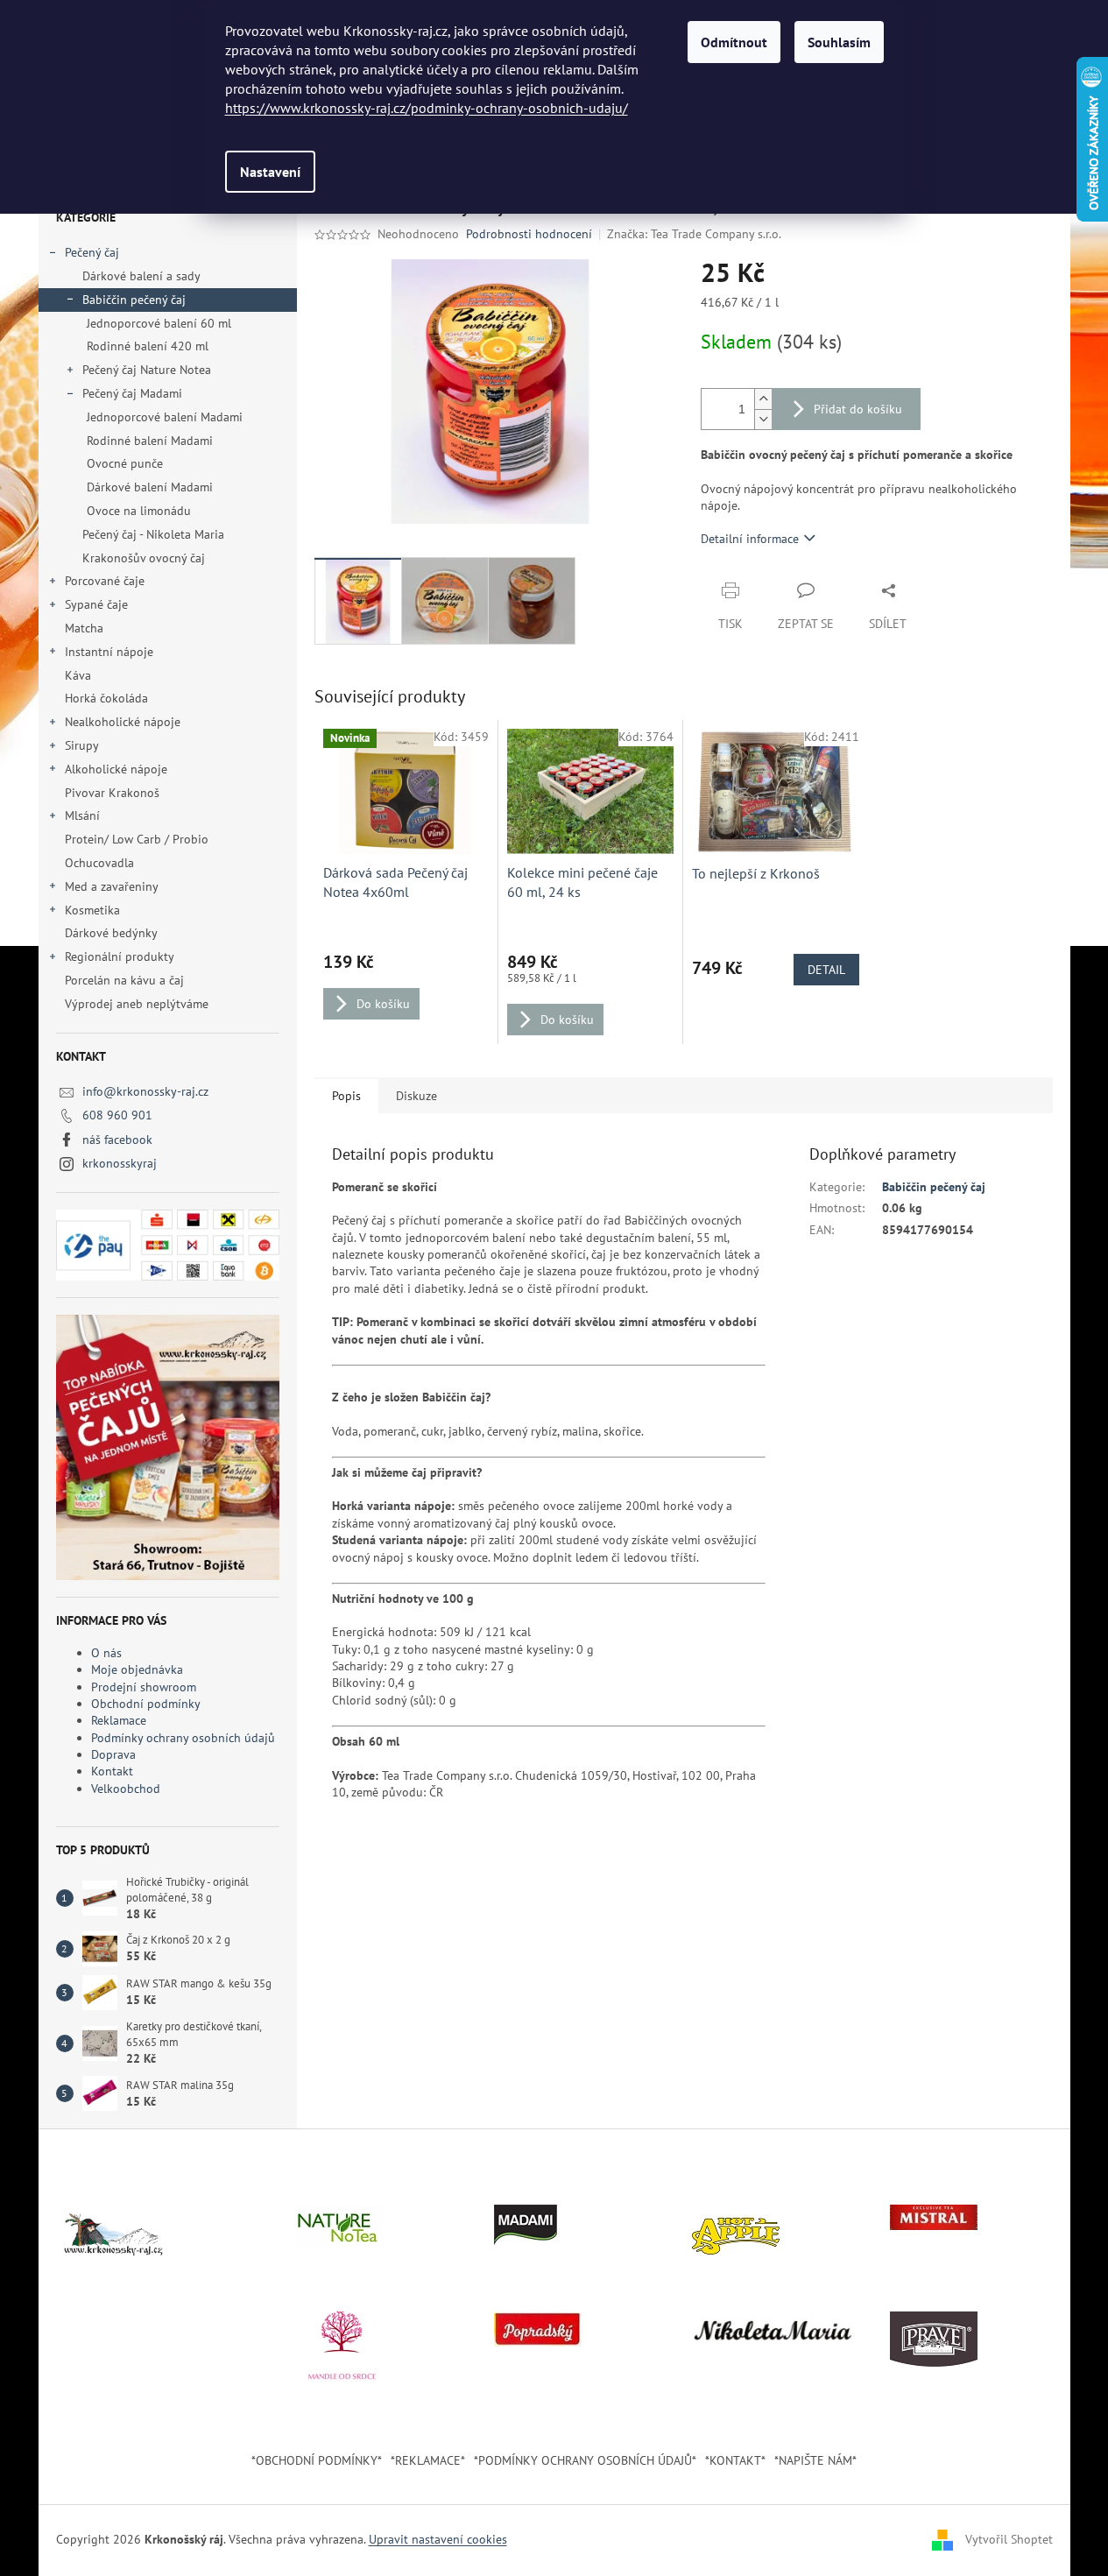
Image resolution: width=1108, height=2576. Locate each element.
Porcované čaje (105, 581)
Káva (80, 675)
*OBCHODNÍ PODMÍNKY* (317, 2460)
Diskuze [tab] (416, 1096)
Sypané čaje (96, 604)
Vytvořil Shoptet (1009, 2539)
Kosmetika (92, 910)
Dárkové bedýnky (111, 933)
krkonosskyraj (120, 1163)
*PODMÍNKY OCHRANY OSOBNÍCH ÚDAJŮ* (585, 2460)
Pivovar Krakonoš (112, 793)
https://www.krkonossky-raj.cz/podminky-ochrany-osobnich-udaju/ (427, 108)
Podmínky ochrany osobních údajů (183, 1738)
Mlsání (82, 815)
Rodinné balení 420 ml (148, 346)
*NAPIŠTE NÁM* (815, 2460)
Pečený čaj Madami (132, 393)
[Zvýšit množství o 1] (763, 399)
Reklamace (119, 1720)
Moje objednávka (137, 1669)
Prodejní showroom (144, 1687)
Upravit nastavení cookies (438, 2539)
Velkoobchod (126, 1789)
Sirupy (82, 745)
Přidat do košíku (858, 409)
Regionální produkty (120, 956)
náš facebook (117, 1140)
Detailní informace (750, 539)
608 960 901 (117, 1115)
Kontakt (112, 1771)
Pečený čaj (92, 252)
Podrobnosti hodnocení (529, 234)
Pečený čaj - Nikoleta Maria (153, 534)
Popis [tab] (346, 1096)
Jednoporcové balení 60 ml (159, 323)
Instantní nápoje (109, 652)
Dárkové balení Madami (150, 487)
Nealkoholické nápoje (123, 722)
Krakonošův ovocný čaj (144, 558)
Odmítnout (734, 42)
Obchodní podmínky (146, 1704)
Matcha (84, 628)
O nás (106, 1653)
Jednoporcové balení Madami (165, 417)
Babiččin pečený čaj (134, 300)
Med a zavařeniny (112, 886)
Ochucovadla (99, 863)
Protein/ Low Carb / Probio (137, 839)
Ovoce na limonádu (139, 511)
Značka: (694, 234)
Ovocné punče (125, 463)
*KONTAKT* (735, 2460)
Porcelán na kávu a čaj (124, 980)
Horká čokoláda (106, 698)
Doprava (113, 1754)
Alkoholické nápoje (116, 769)
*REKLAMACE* (428, 2460)
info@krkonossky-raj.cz (145, 1091)
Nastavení (270, 172)
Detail (826, 970)
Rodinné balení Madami (150, 441)
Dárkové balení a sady (141, 276)
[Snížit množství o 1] (763, 419)
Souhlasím (839, 42)
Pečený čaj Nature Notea (147, 370)
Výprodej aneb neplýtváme (137, 1004)
